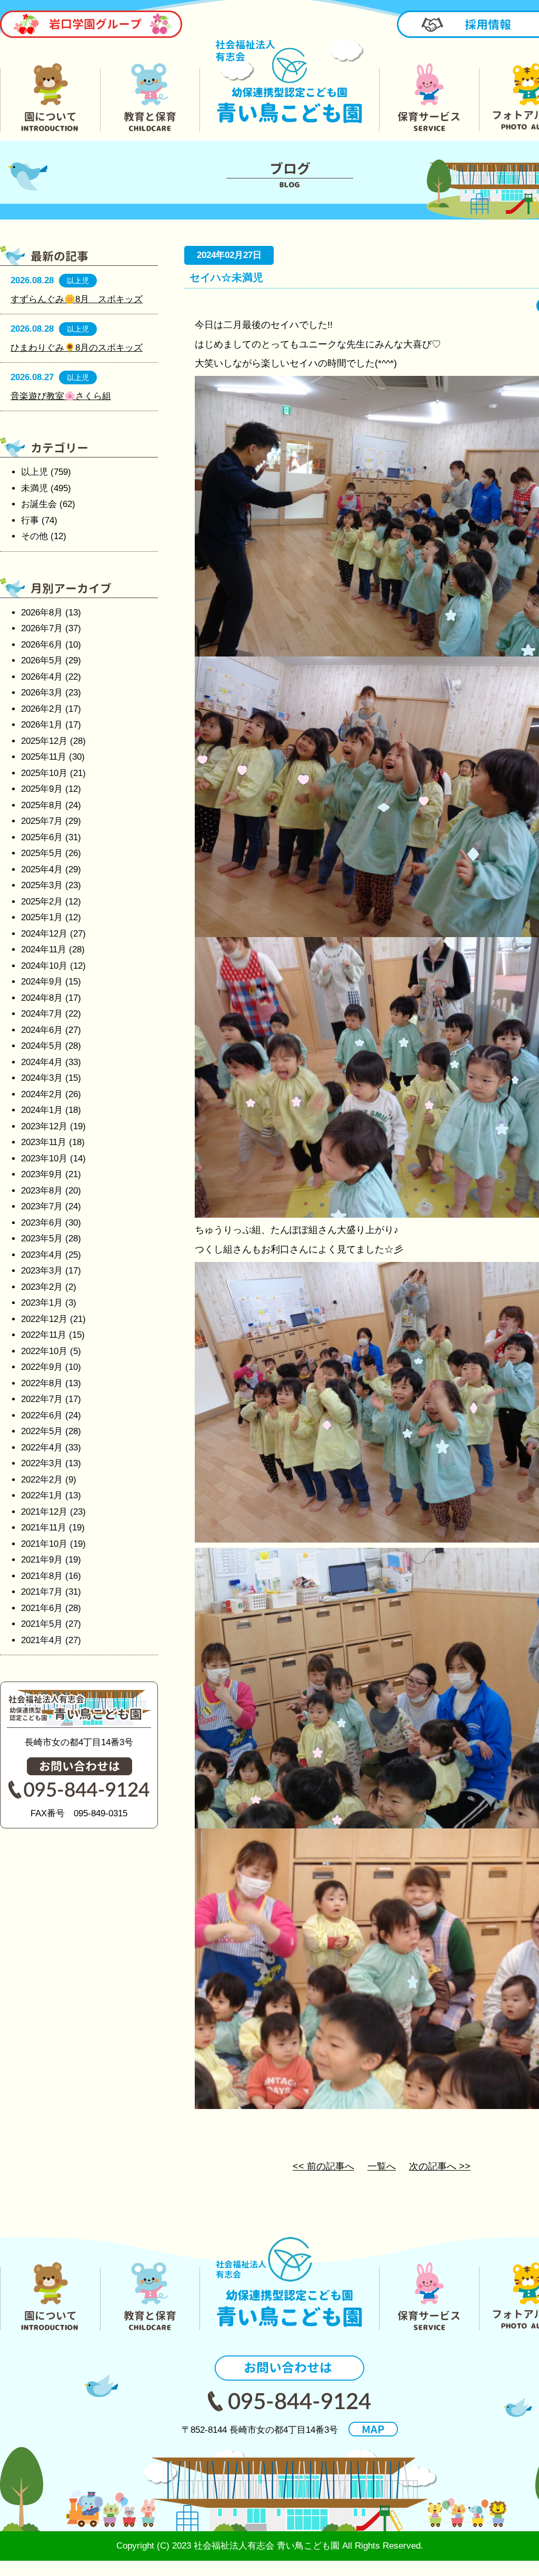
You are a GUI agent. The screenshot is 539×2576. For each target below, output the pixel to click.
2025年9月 (42, 789)
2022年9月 (42, 1367)
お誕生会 (39, 504)
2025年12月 (44, 741)
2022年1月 (42, 1495)
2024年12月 (44, 934)
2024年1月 (42, 1110)
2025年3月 (42, 885)
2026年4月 (42, 677)
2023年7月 (42, 1206)
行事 (30, 520)
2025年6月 (42, 837)
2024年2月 (42, 1094)
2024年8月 (42, 998)
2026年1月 (42, 725)
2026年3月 (42, 693)
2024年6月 (42, 1030)
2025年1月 (42, 917)
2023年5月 (42, 1239)
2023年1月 (42, 1303)
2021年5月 (42, 1624)
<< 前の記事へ (323, 2166)
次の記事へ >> (440, 2166)
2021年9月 (42, 1560)
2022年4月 (42, 1448)
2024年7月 (42, 1014)
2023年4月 (42, 1255)
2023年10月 (44, 1158)
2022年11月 (44, 1335)
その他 (34, 536)
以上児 (34, 472)
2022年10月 (44, 1351)
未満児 (34, 488)
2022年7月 (42, 1399)
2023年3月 (42, 1271)
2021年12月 (44, 1512)
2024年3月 (42, 1078)
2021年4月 (42, 1640)
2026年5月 (42, 660)
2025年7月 (42, 821)
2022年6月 (42, 1415)
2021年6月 (42, 1608)
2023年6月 (42, 1223)
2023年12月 (44, 1126)
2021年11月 (44, 1528)
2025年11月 (44, 757)
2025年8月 (42, 805)
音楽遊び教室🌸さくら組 (61, 396)
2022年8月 (42, 1383)
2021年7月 (42, 1592)
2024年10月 (44, 966)
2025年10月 (44, 773)
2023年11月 (44, 1142)
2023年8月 (42, 1191)
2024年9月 (42, 982)
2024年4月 (42, 1062)
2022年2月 (42, 1480)
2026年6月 (42, 645)
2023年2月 (42, 1287)
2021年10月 (44, 1544)
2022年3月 (42, 1463)
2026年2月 (42, 709)
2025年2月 (42, 902)
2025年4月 (42, 869)
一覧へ (382, 2166)
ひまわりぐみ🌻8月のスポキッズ (77, 348)
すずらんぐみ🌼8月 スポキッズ (77, 299)
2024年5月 (42, 1046)
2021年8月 (42, 1576)
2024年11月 (44, 949)
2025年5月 (42, 853)
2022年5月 (42, 1431)
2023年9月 (42, 1174)
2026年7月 (42, 628)
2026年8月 (42, 613)
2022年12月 (44, 1319)
